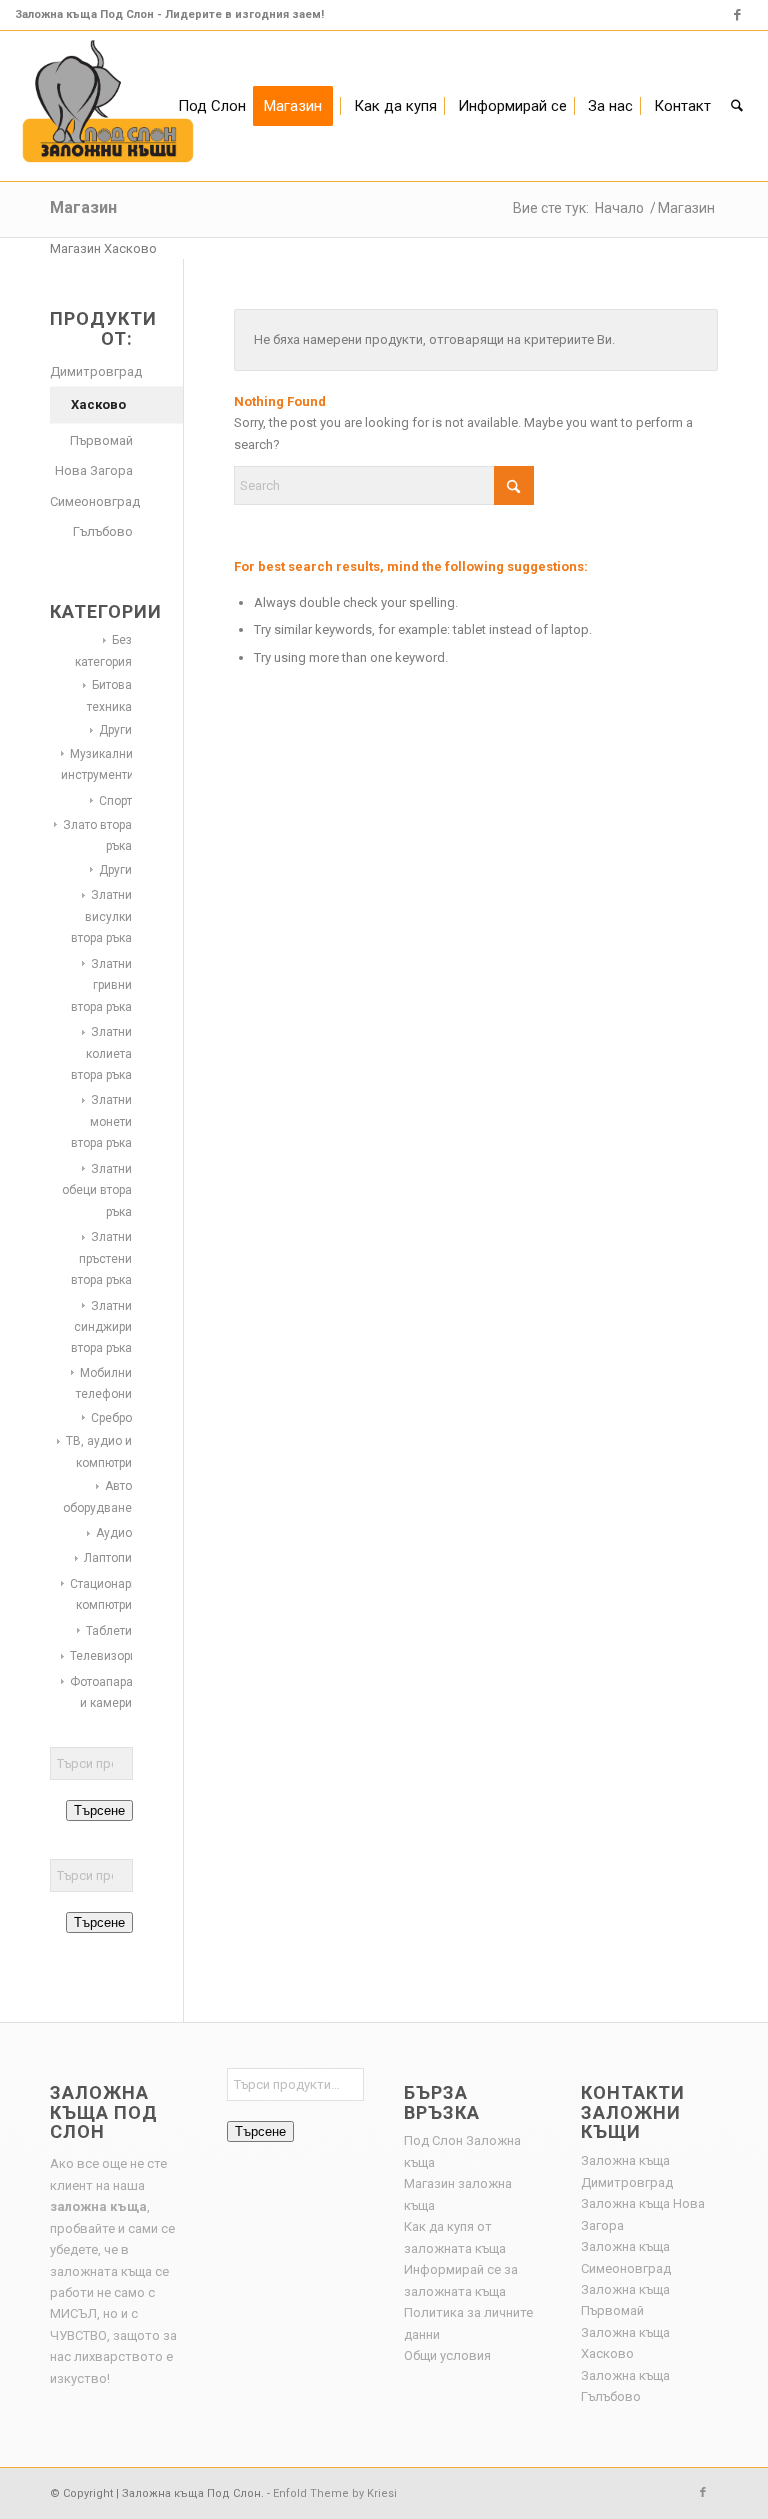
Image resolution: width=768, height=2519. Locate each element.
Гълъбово (103, 531)
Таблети (109, 1631)
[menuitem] (212, 106)
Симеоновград (91, 501)
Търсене (99, 1810)
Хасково (98, 404)
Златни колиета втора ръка (101, 1053)
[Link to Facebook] (738, 15)
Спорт (115, 801)
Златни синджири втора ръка (101, 1327)
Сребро (111, 1418)
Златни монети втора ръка (101, 1121)
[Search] (737, 106)
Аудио (114, 1533)
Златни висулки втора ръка (101, 916)
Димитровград (91, 371)
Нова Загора (94, 470)
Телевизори (103, 1656)
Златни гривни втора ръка (101, 985)
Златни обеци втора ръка (97, 1190)
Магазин (83, 207)
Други (115, 730)
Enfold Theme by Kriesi (335, 2493)
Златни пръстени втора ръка (101, 1258)
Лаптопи (108, 1558)
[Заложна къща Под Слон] (108, 106)
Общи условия (447, 2355)
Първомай (101, 440)
